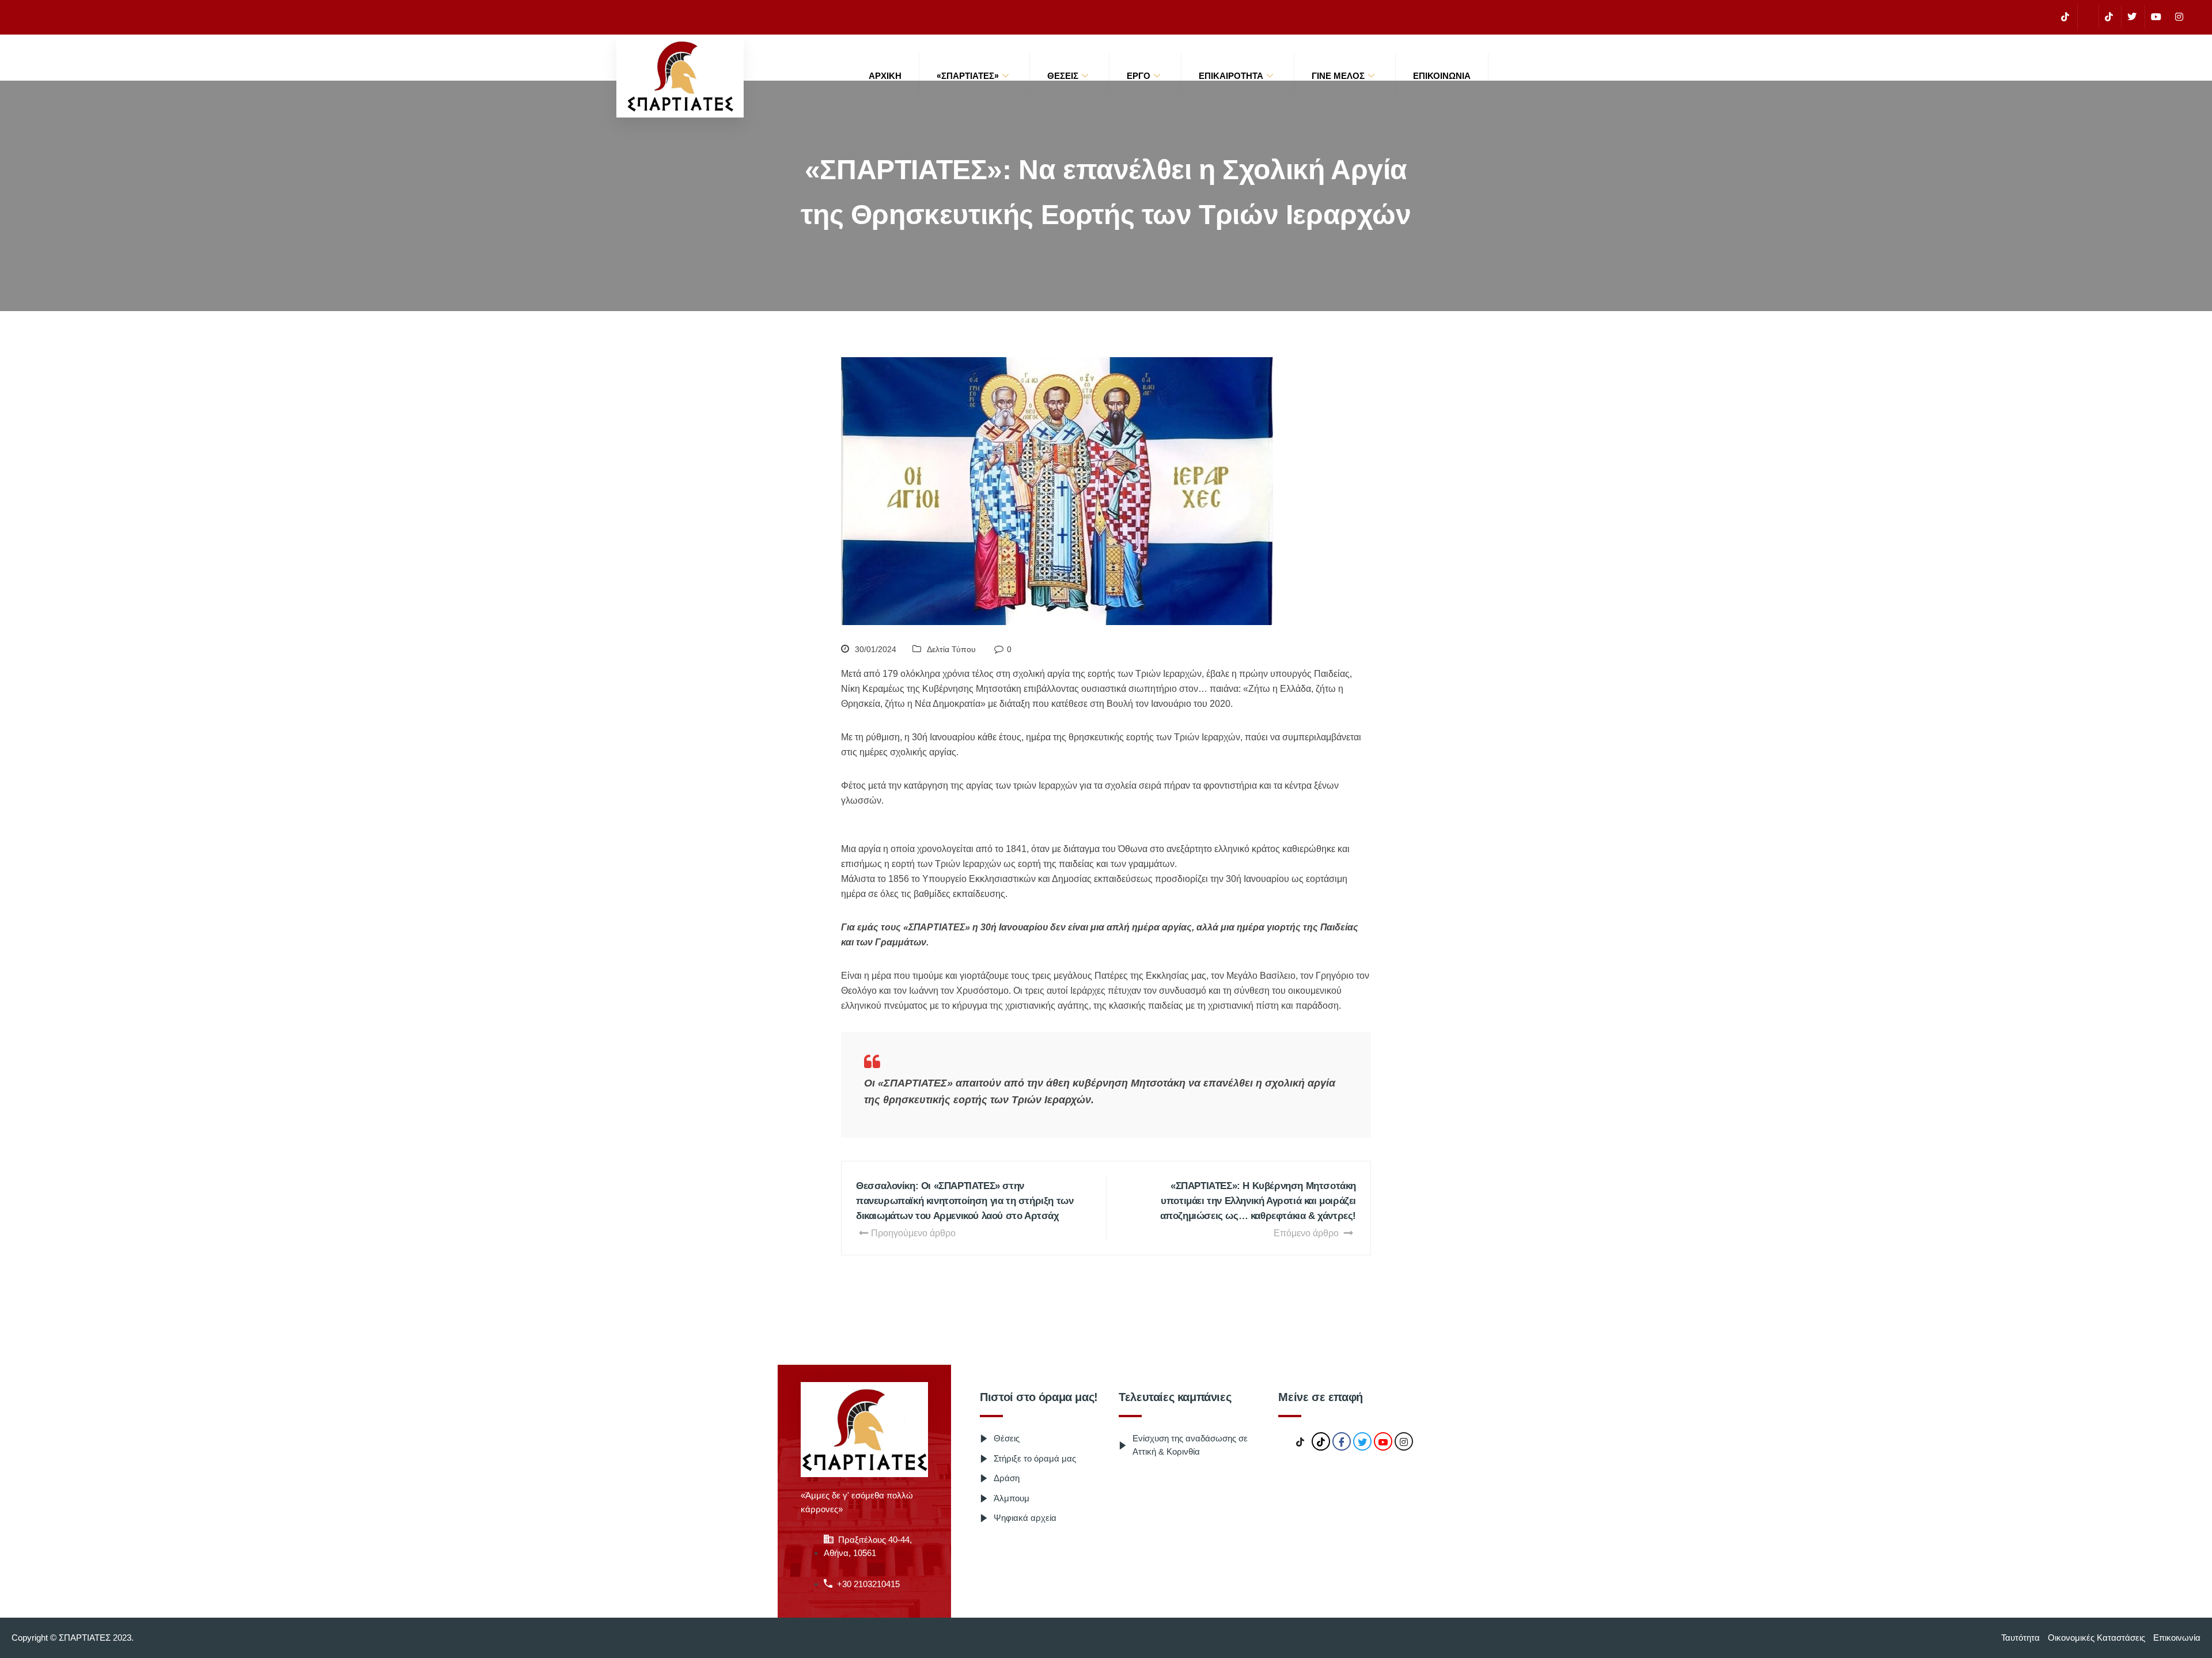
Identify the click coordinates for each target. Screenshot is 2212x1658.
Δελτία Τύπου (951, 649)
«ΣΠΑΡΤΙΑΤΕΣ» (968, 76)
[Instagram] (2179, 17)
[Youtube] (2156, 17)
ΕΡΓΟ (1139, 76)
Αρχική (885, 76)
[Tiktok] (2109, 17)
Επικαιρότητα (1231, 76)
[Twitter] (2132, 17)
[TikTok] (2065, 17)
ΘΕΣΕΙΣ (1063, 76)
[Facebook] (2087, 17)
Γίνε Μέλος (1338, 76)
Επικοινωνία (1442, 76)
